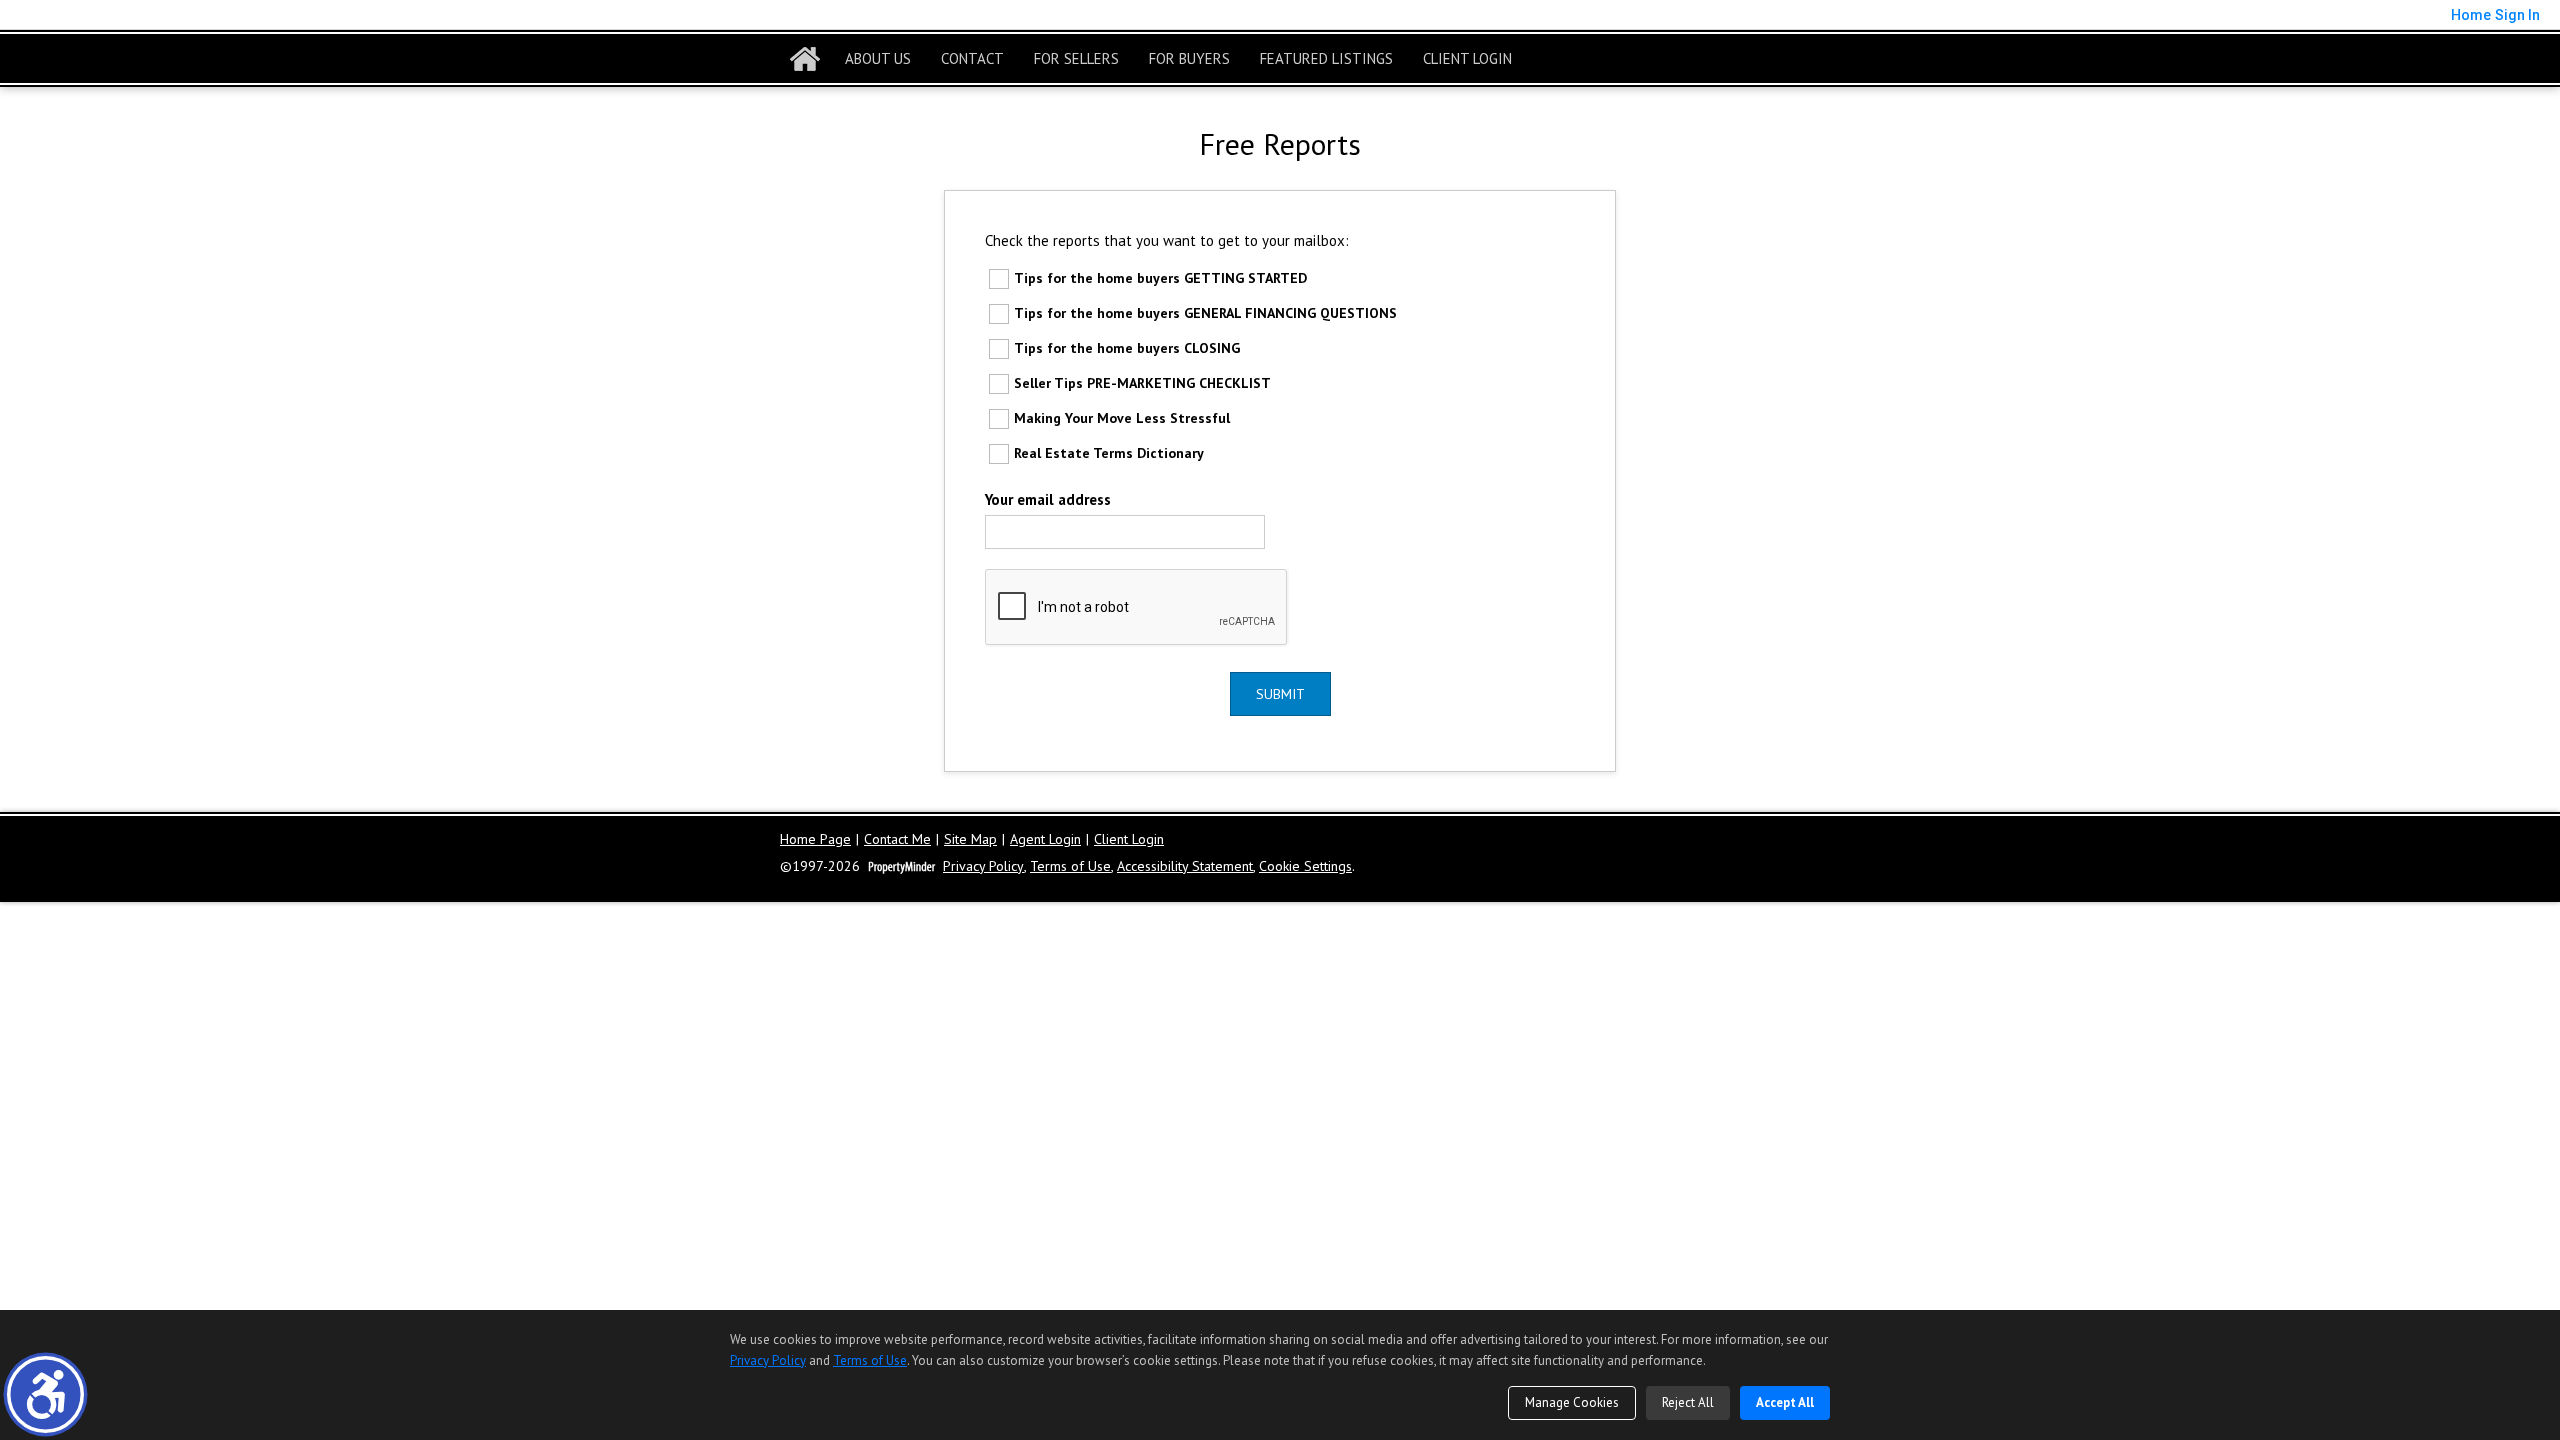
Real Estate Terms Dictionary (1109, 453)
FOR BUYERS (1189, 58)
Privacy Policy (983, 866)
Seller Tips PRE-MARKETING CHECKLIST (1142, 383)
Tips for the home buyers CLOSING (1127, 348)
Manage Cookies (1572, 1402)
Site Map (970, 839)
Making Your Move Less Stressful (1122, 418)
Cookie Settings (1305, 866)
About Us (878, 58)
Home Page (815, 839)
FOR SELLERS (1076, 58)
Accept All (1785, 1402)
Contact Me (897, 839)
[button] (45, 1394)
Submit (1280, 694)
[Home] (805, 59)
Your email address (1048, 499)
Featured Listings (1326, 58)
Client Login (1467, 58)
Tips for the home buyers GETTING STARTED (1160, 278)
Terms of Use (1070, 866)
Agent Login (1045, 839)
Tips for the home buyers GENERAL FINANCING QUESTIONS (1205, 313)
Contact (972, 58)
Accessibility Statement (1185, 866)
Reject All (1688, 1402)
